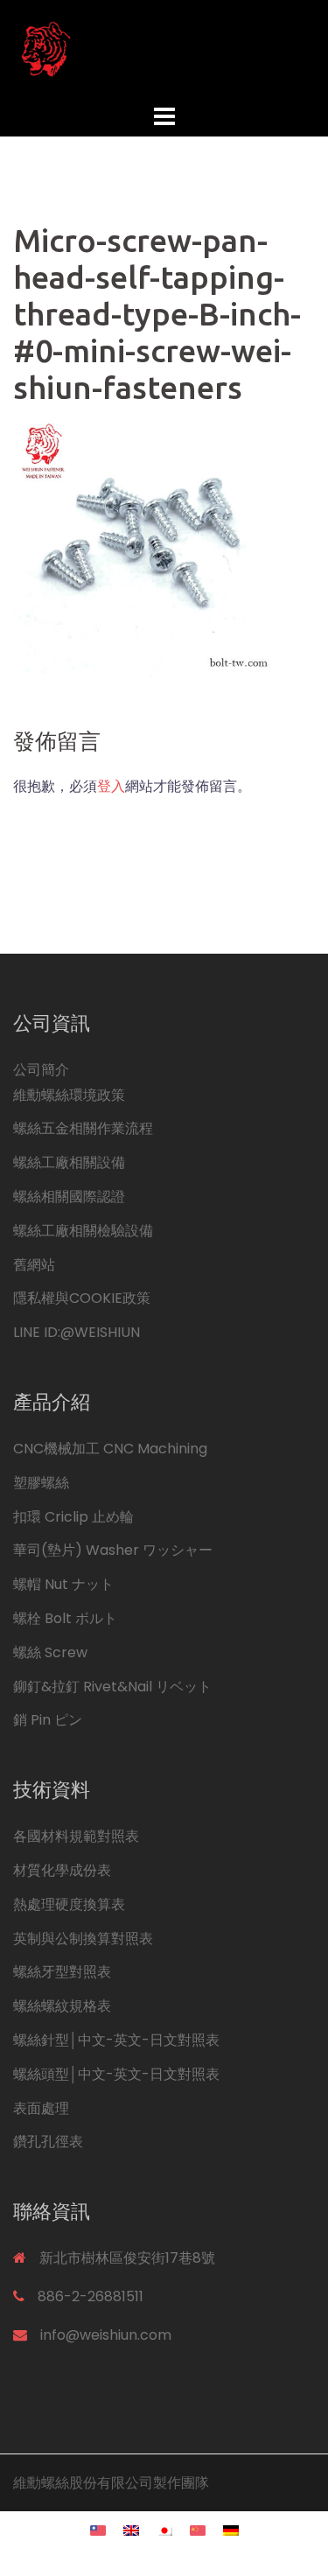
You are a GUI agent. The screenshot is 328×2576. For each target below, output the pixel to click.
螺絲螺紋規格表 (62, 2006)
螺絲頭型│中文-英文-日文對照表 (116, 2074)
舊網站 (34, 1265)
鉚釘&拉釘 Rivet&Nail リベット (112, 1687)
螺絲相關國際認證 (69, 1197)
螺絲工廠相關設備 (69, 1162)
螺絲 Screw (50, 1652)
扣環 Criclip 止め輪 (73, 1517)
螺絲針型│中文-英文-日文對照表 (116, 2040)
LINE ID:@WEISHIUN (77, 1332)
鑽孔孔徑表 (48, 2142)
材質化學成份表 (62, 1870)
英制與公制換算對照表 (83, 1939)
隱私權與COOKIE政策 (82, 1298)
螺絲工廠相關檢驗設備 (83, 1231)
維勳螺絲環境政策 (69, 1095)
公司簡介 (41, 1070)
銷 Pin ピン (48, 1720)
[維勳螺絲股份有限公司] (164, 49)
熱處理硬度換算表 (69, 1904)
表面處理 (41, 2108)
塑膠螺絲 (41, 1483)
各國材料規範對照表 (76, 1836)
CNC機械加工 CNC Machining (110, 1449)
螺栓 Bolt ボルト (65, 1618)
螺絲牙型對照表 (62, 1972)
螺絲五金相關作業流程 (83, 1128)
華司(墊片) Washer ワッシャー (113, 1550)
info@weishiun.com (106, 2335)
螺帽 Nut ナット (63, 1584)
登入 (111, 786)
